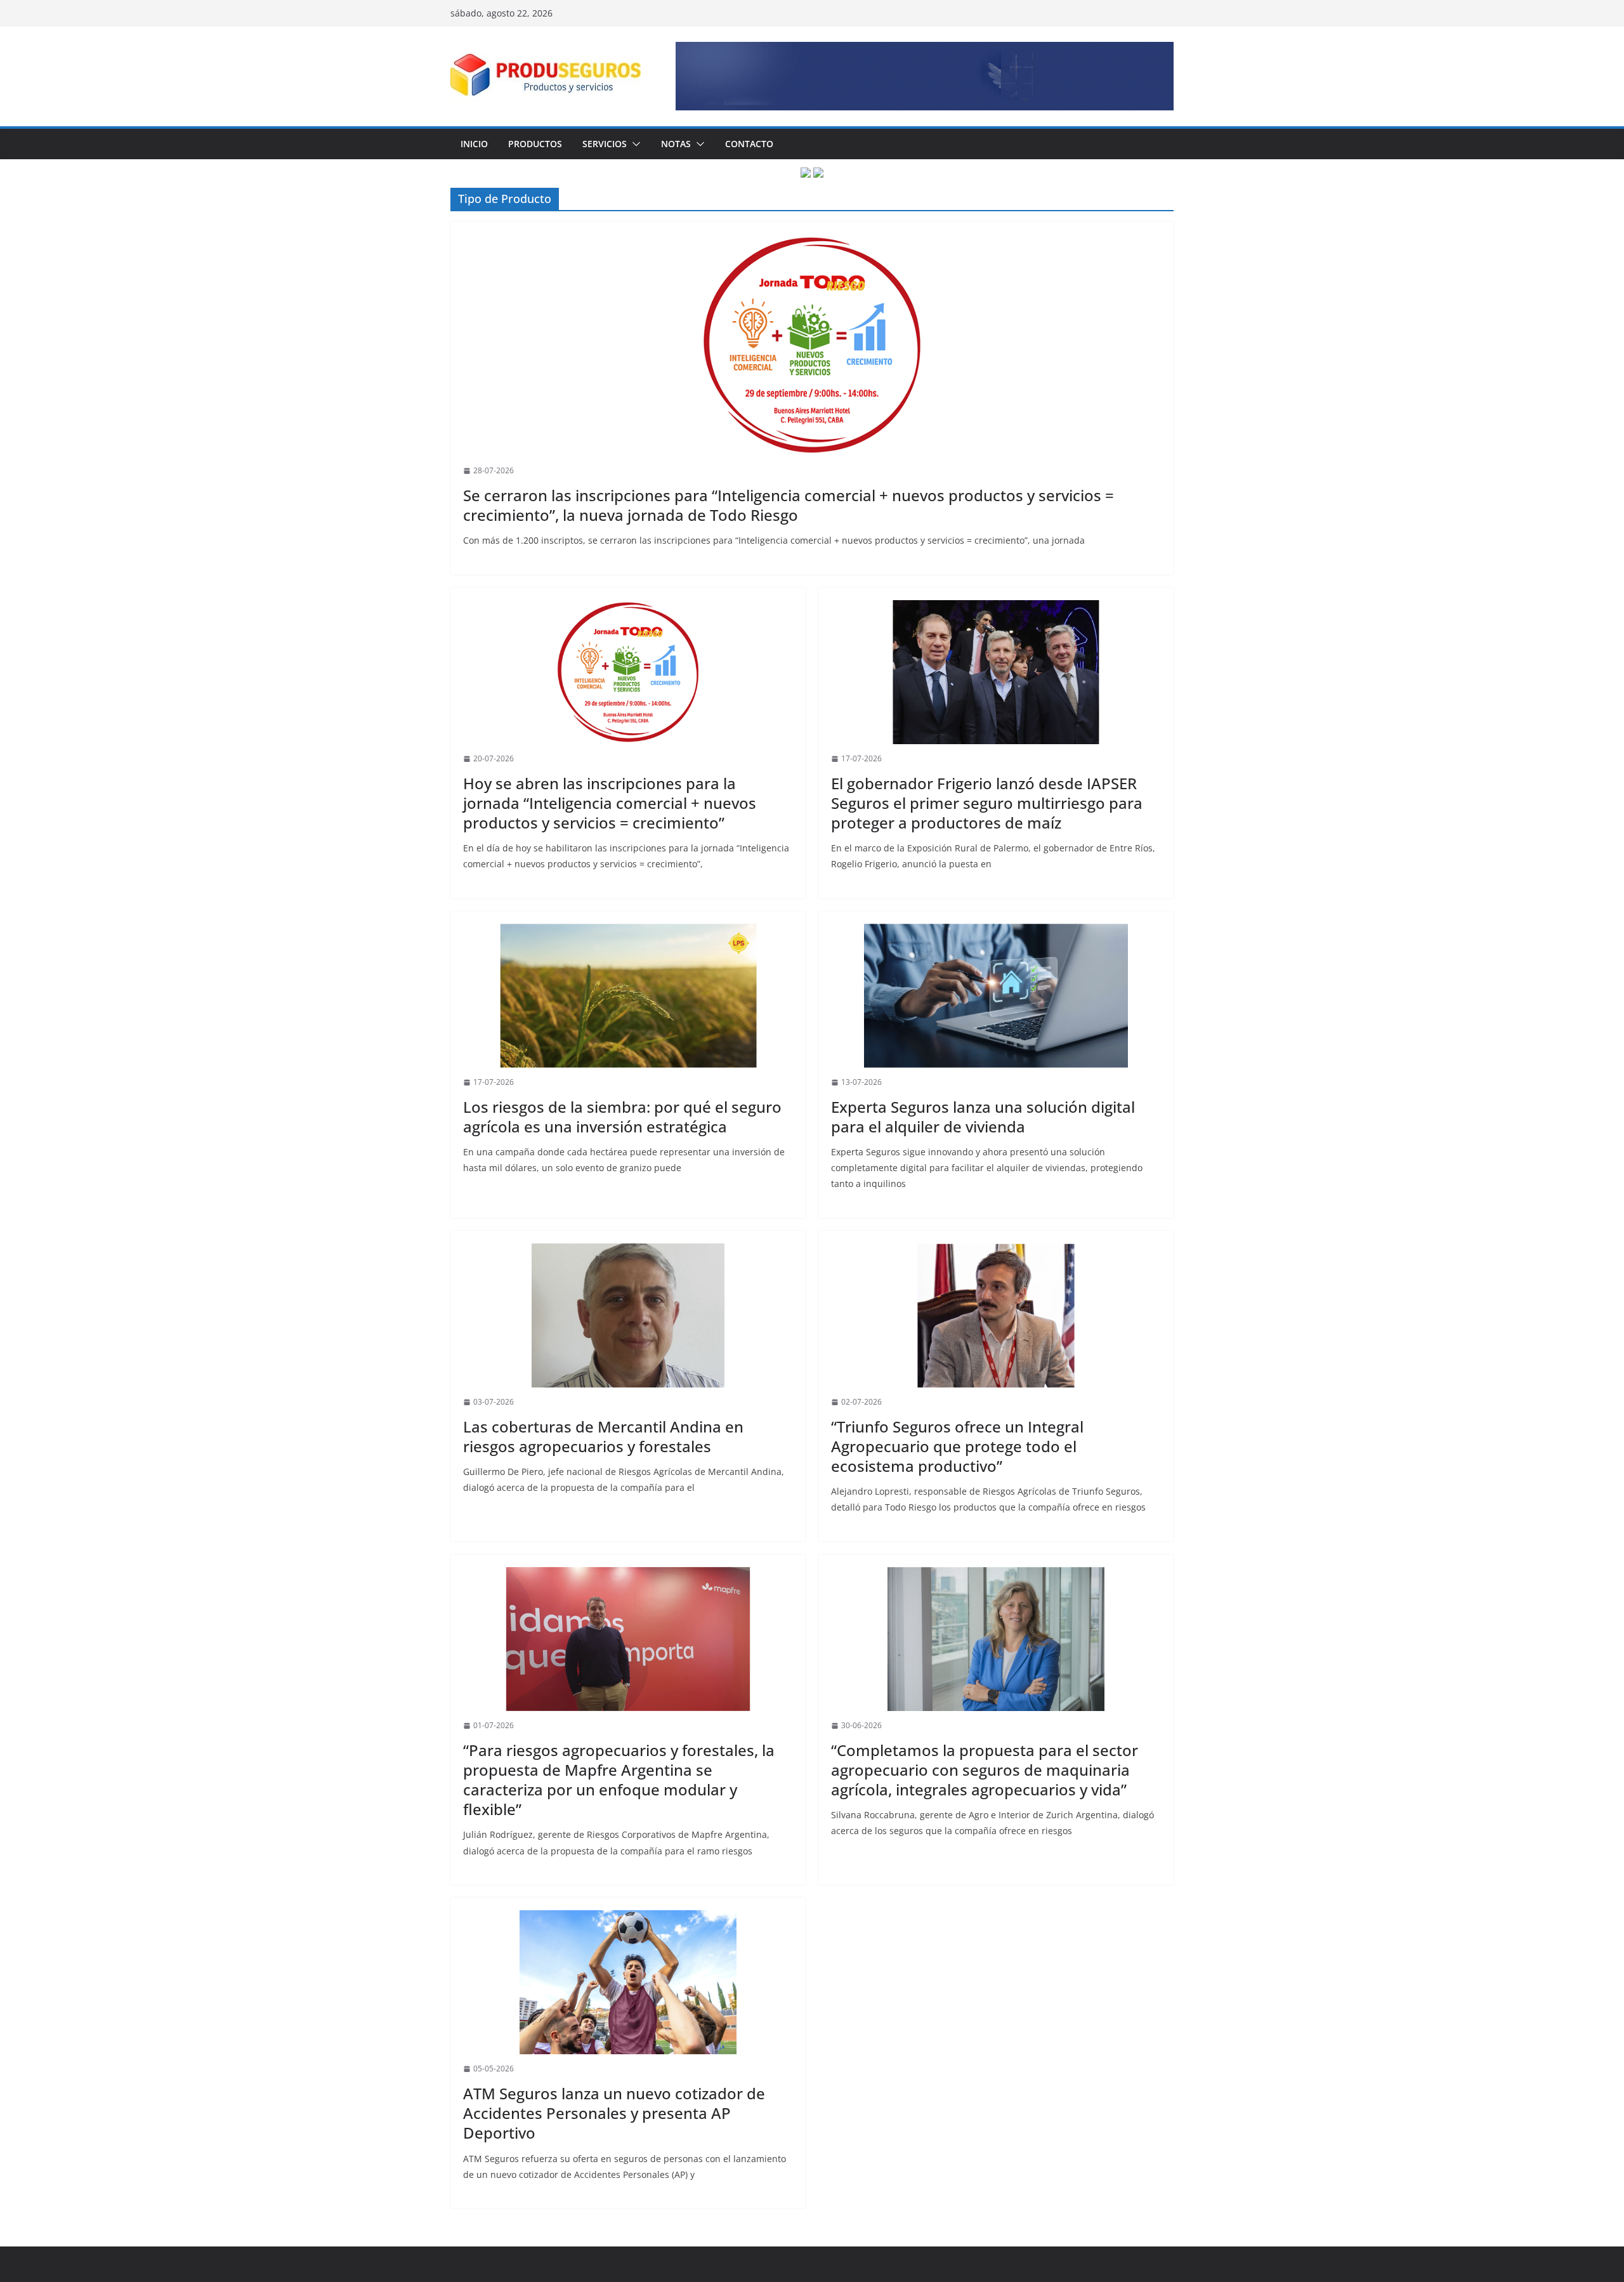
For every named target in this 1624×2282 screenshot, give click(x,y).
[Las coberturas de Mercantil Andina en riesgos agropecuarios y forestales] (628, 1316)
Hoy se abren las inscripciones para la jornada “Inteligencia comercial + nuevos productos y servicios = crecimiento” (610, 803)
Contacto (749, 144)
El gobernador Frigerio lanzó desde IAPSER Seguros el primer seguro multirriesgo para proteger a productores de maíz (987, 803)
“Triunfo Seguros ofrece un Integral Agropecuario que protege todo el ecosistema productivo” (957, 1446)
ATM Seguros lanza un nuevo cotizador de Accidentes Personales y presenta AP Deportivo (614, 2113)
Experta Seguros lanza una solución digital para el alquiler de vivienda (983, 1117)
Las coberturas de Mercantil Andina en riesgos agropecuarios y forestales (603, 1436)
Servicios (605, 144)
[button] (634, 144)
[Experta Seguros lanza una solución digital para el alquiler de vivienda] (996, 996)
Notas (676, 144)
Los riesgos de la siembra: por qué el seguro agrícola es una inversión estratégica (622, 1117)
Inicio (474, 144)
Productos (535, 144)
